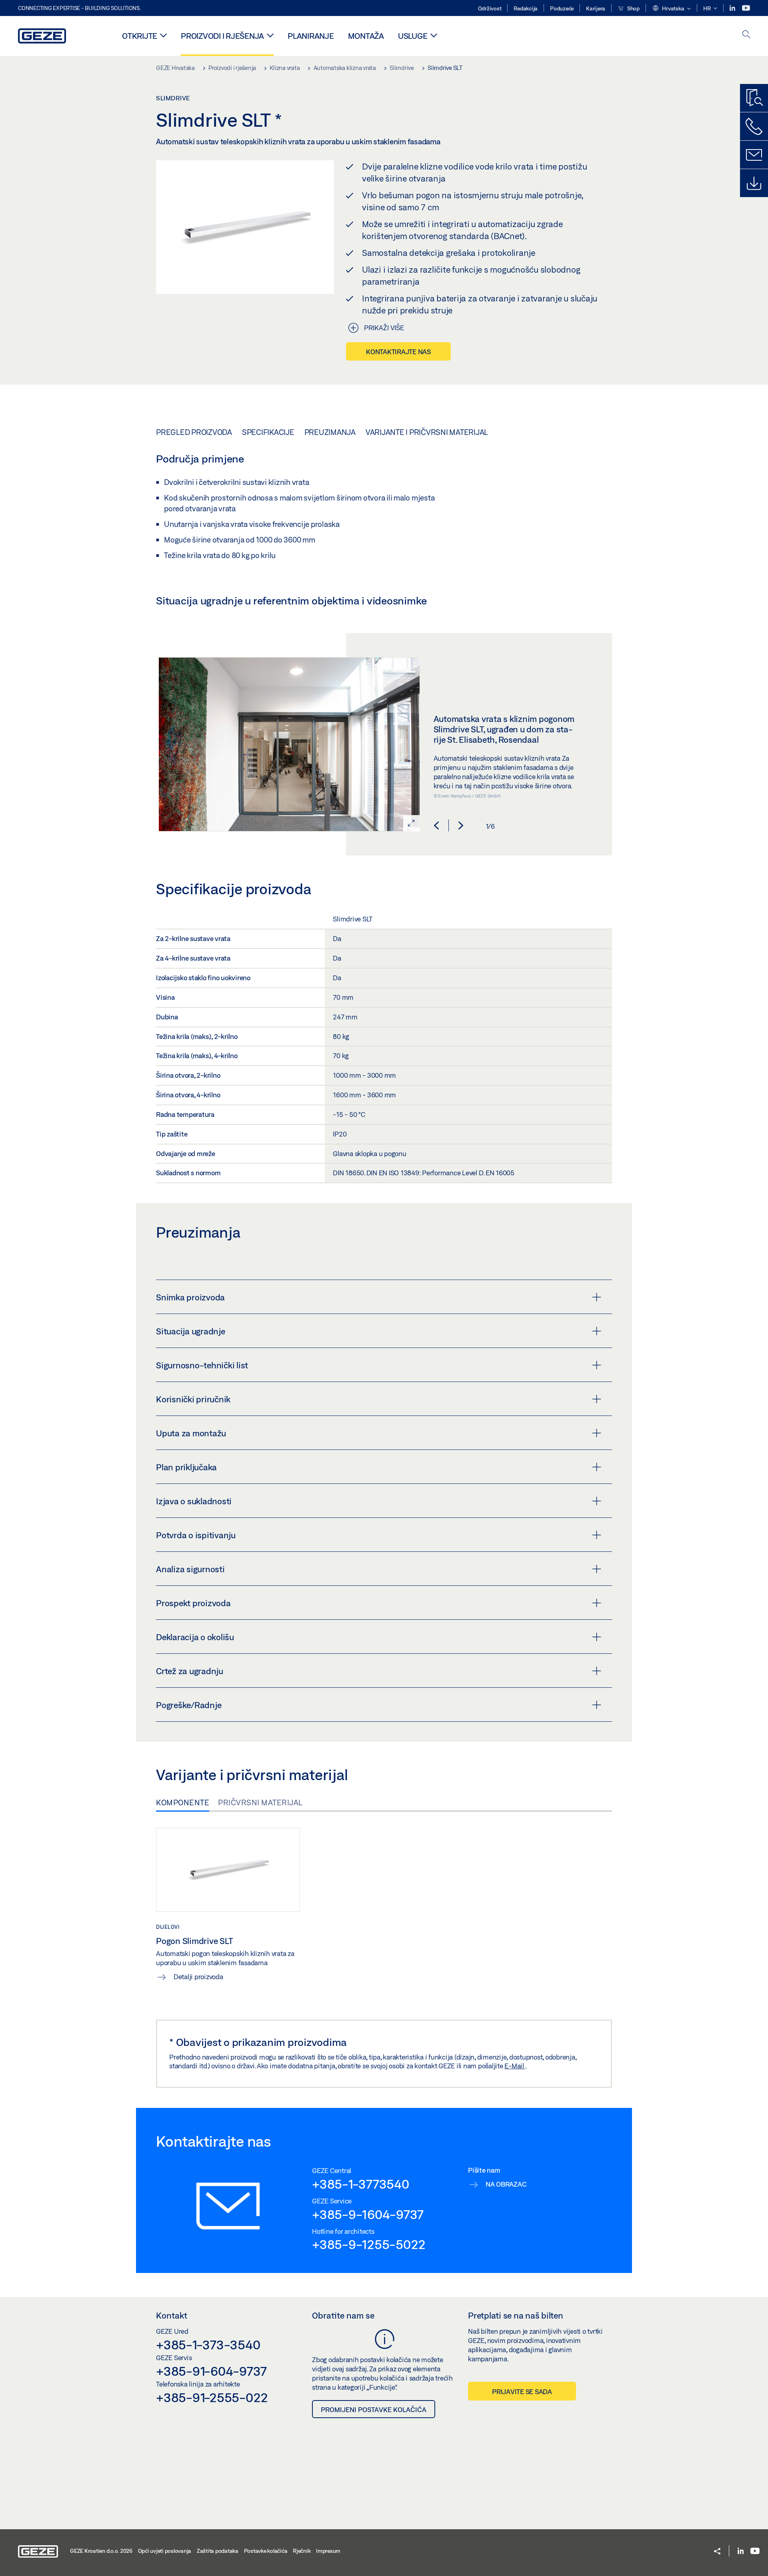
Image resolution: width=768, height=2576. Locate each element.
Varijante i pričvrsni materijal (427, 432)
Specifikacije (268, 432)
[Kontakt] (754, 155)
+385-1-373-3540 (208, 2345)
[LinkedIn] (733, 8)
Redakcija (526, 8)
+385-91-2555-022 (212, 2397)
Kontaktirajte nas (398, 352)
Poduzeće (562, 8)
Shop (633, 8)
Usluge (413, 36)
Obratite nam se (343, 2315)
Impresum (328, 2551)
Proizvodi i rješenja (222, 36)
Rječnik (302, 2551)
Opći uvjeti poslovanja (165, 2551)
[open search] (746, 35)
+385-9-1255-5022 (369, 2244)
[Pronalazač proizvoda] (754, 98)
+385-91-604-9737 (211, 2371)
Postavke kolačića (266, 2551)
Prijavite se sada (522, 2392)
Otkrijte (140, 36)
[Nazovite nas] (754, 126)
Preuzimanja (330, 432)
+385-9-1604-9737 (368, 2214)
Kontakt (172, 2315)
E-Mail (515, 2066)
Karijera (596, 8)
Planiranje (311, 36)
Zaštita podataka (218, 2551)
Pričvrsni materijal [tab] (260, 1802)
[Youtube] (746, 8)
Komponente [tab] (183, 1802)
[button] (671, 9)
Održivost (490, 8)
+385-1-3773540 (361, 2184)
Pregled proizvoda (194, 432)
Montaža (366, 36)
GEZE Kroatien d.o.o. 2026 (101, 2551)
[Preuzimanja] (754, 183)
